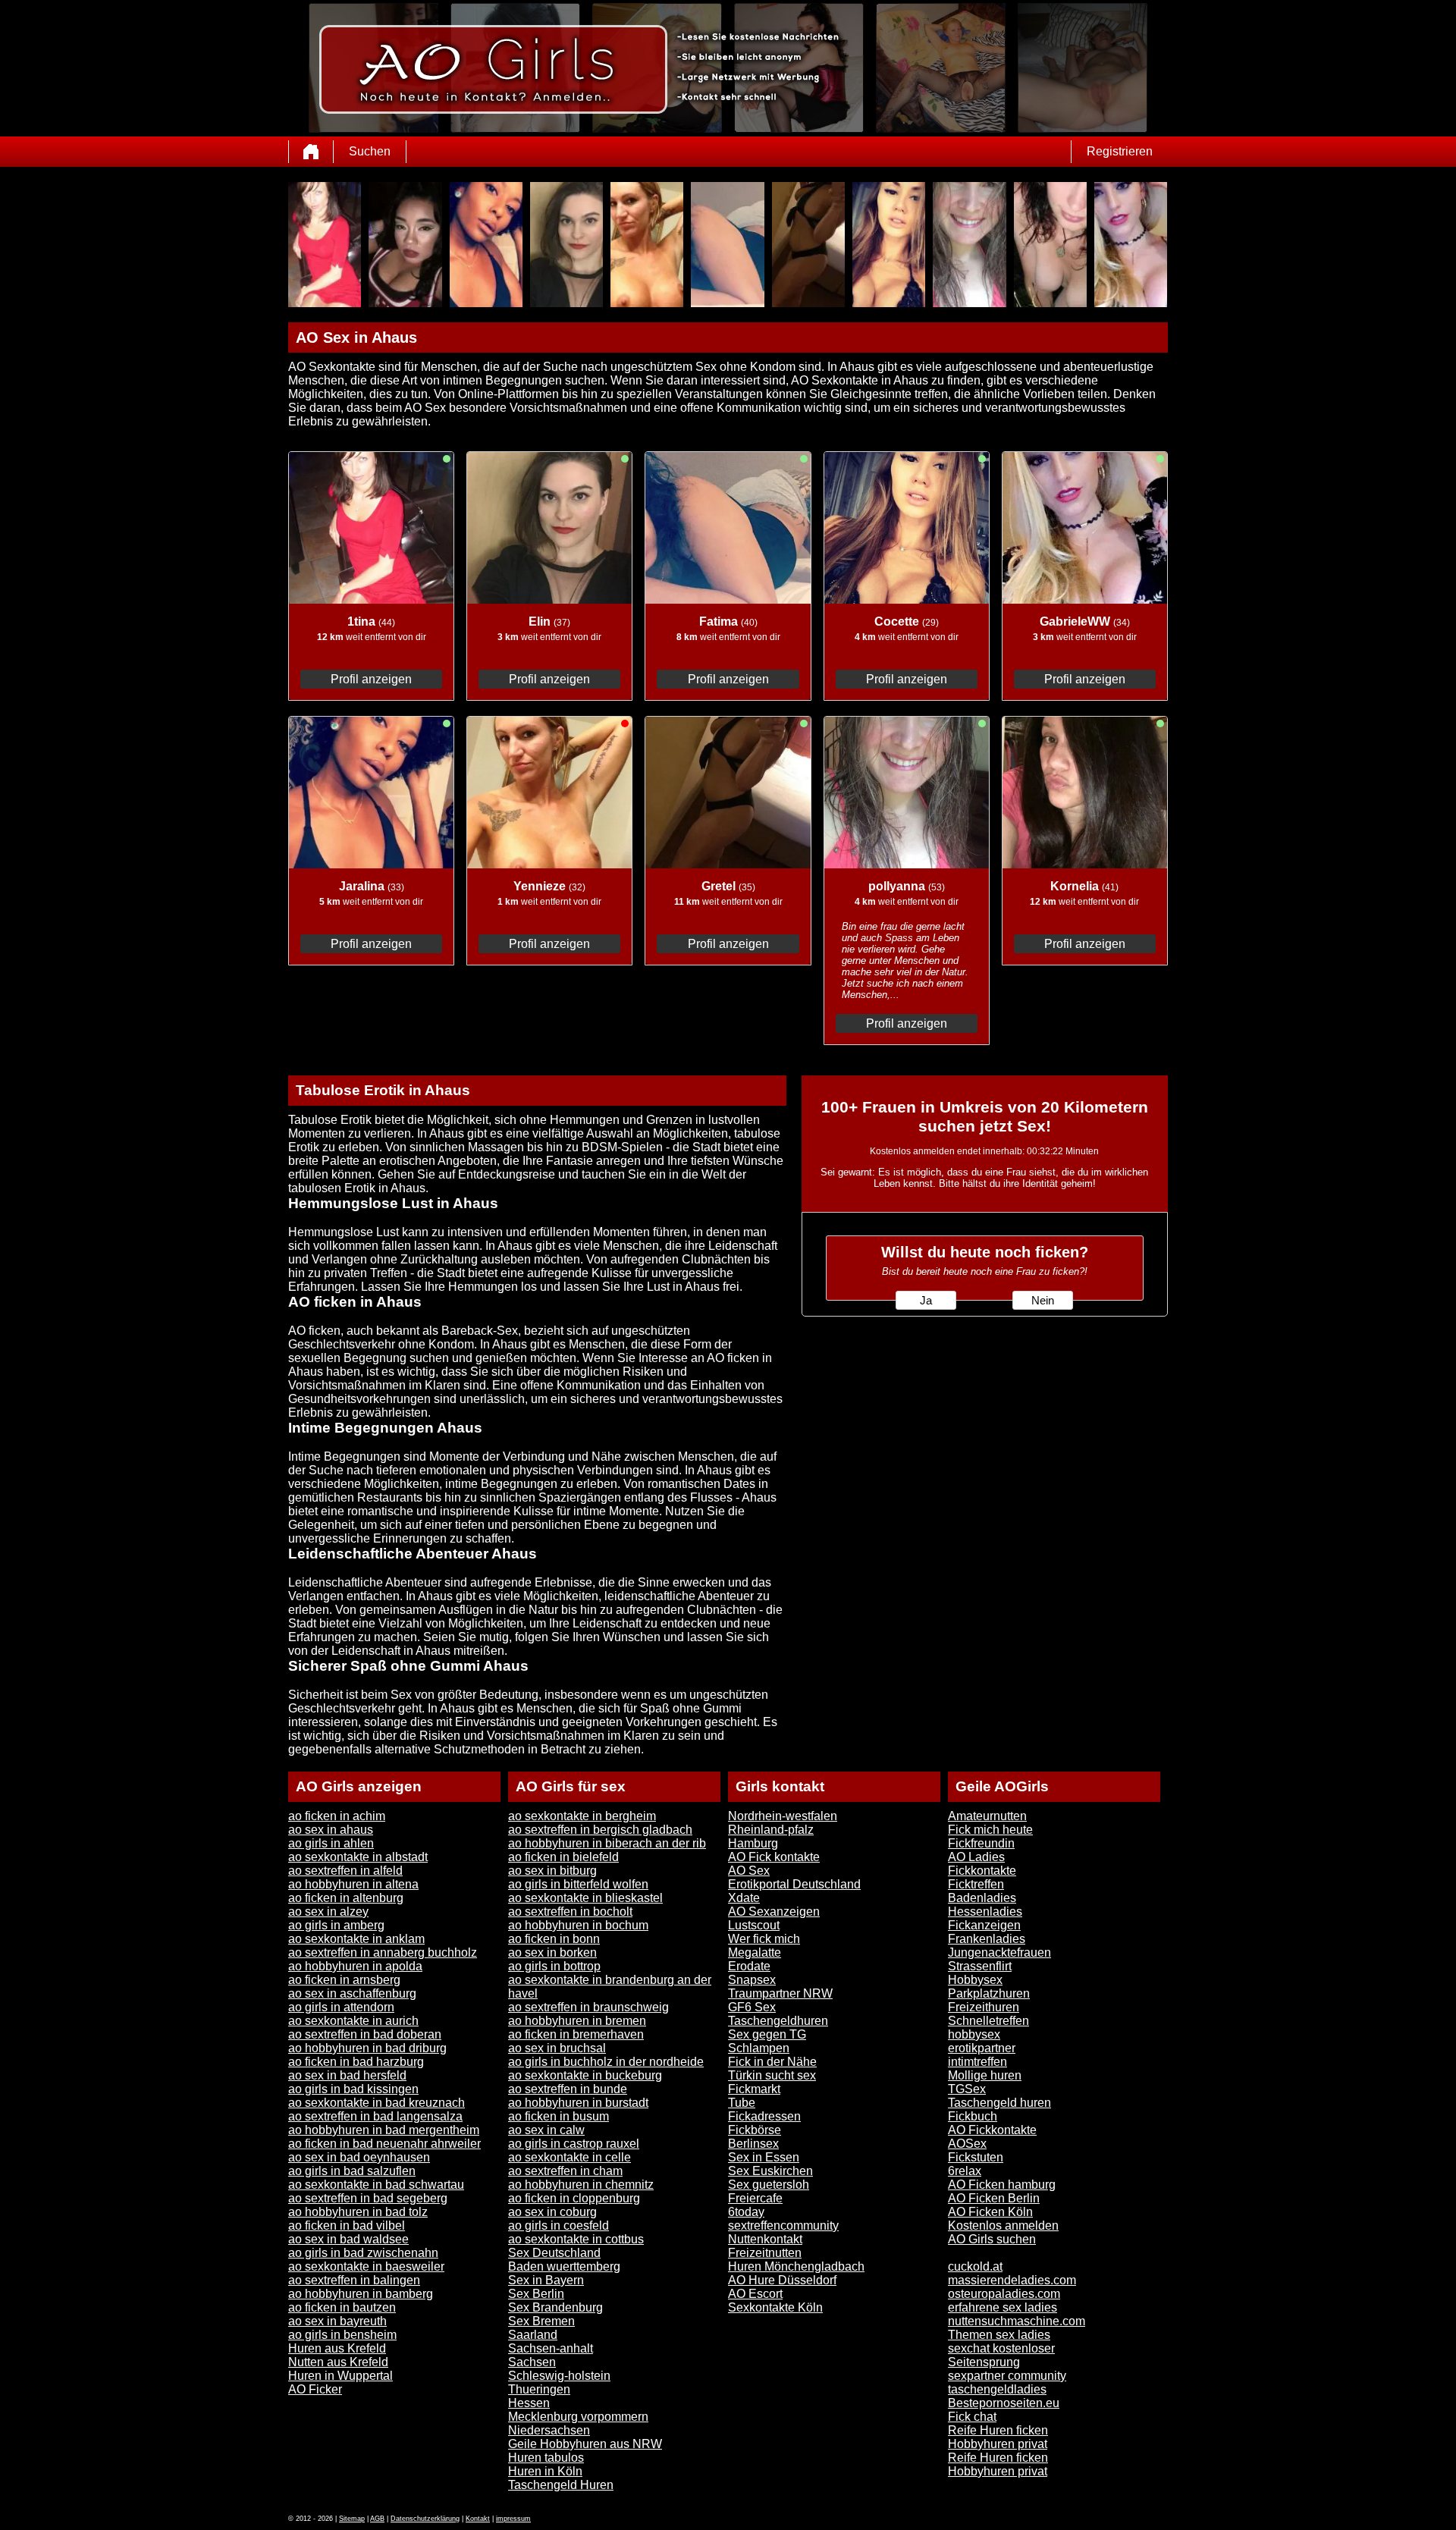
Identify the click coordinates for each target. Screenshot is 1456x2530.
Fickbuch (973, 2116)
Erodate (749, 1966)
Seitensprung (984, 2362)
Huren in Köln (545, 2471)
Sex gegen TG (767, 2034)
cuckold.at (975, 2266)
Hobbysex (975, 1980)
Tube (742, 2103)
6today (746, 2212)
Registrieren (1120, 151)
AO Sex (749, 1871)
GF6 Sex (752, 2007)
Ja (926, 1301)
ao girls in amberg (336, 1925)
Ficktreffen (976, 1884)
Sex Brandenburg (555, 2307)
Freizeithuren (984, 2007)
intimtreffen (977, 2062)
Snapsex (752, 1980)
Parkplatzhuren (989, 1993)
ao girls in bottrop (554, 1966)
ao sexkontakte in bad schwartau (376, 2185)
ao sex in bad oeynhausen (359, 2157)
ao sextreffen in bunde (568, 2089)
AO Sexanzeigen (774, 1912)
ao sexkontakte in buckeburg (585, 2075)
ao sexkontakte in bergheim (582, 1816)
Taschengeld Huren (561, 2485)
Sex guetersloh (769, 2185)
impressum (513, 2519)
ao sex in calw (546, 2130)
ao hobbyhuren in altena (353, 1884)
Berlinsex (753, 2144)
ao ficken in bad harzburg (356, 2062)
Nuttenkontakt (765, 2239)
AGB (377, 2519)
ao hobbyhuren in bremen (577, 2021)
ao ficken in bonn (554, 1939)
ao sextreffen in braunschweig (588, 2007)
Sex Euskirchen (770, 2171)
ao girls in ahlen (331, 1843)
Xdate (744, 1898)
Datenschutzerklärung (425, 2519)
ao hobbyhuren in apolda (355, 1966)
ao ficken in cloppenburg (574, 2198)
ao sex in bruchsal (557, 2048)
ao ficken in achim (337, 1816)
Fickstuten (976, 2157)
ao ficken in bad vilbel (347, 2226)
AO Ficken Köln (990, 2212)
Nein (1043, 1301)
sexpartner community (1007, 2376)
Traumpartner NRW (780, 1993)
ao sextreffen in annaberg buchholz (383, 1952)
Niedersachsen (549, 2430)
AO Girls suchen (992, 2239)
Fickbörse (755, 2130)
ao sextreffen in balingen (354, 2280)
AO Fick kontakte (774, 1857)
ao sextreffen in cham (565, 2171)
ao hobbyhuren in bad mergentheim (384, 2130)
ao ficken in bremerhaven (576, 2034)
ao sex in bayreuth (337, 2321)
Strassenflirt (980, 1966)
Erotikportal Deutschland (794, 1884)
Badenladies (982, 1898)
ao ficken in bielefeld (563, 1857)
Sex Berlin (536, 2294)
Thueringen (539, 2389)
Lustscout (754, 1925)
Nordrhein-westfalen (783, 1816)
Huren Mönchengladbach (796, 2266)
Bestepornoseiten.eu (1004, 2403)
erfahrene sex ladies (1003, 2307)
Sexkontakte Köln (775, 2307)
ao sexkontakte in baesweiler (366, 2266)
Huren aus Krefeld (337, 2348)
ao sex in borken (552, 1952)
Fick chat (972, 2417)
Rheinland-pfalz (771, 1830)
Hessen (529, 2403)
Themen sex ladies (999, 2335)
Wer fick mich (764, 1939)
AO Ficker (315, 2389)
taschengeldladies (997, 2389)
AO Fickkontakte (992, 2130)
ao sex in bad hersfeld (347, 2075)
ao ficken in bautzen (342, 2307)
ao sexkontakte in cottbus (576, 2239)
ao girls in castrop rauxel (574, 2144)
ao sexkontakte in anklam (356, 1939)
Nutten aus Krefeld (338, 2362)
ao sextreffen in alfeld (345, 1871)
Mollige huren (985, 2075)
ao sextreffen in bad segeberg (368, 2198)
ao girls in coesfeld (559, 2226)
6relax (965, 2171)
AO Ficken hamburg (1002, 2185)
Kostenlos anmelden (1003, 2226)
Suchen (370, 151)
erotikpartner (982, 2048)
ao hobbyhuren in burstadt (578, 2103)
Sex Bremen (541, 2321)
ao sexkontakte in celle (570, 2157)
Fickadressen (764, 2116)
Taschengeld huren (999, 2103)
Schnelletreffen (988, 2021)
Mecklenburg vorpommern (578, 2417)
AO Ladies (976, 1857)
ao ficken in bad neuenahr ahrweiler (384, 2144)
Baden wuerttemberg (564, 2266)
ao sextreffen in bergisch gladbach (600, 1830)
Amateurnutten (987, 1816)
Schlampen (759, 2048)
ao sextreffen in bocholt (570, 1912)
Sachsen (532, 2362)
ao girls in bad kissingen (353, 2089)
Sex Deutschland (554, 2253)
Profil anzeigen (371, 679)
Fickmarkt (754, 2089)
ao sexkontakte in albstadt (358, 1857)
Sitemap (352, 2519)
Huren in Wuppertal (340, 2376)
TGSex (967, 2089)
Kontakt (478, 2519)
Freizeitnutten (765, 2253)
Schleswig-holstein (559, 2376)
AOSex (967, 2144)
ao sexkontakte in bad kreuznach (377, 2103)
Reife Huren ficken (998, 2430)
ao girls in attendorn (341, 2007)
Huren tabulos (546, 2458)
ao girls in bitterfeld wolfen (578, 1884)
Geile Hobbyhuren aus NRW (585, 2444)
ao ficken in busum (559, 2116)
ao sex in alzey (328, 1912)
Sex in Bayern (546, 2280)
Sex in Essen (764, 2157)
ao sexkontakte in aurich (353, 2021)
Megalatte (755, 1952)
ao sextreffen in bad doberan (365, 2034)
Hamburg (753, 1843)
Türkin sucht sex (772, 2075)
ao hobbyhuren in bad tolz (358, 2212)
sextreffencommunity (783, 2226)
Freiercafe (755, 2198)
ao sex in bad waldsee (348, 2239)
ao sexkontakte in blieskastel (585, 1898)
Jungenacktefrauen (999, 1952)
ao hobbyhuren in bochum (578, 1925)
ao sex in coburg (552, 2212)
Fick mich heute (990, 1830)
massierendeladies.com (1012, 2280)
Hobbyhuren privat (998, 2444)
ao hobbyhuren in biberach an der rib (607, 1843)
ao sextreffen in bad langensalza (375, 2116)
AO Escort (755, 2294)
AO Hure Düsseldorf (782, 2280)
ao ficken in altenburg (346, 1898)
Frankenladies (987, 1939)
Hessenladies (985, 1912)
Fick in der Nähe (772, 2062)
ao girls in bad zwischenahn (363, 2253)
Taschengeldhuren (778, 2021)
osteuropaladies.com (1004, 2294)
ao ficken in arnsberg (344, 1980)
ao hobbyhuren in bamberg (361, 2294)
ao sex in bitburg (552, 1871)
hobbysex (974, 2034)
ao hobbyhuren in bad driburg (367, 2048)
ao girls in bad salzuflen (352, 2171)
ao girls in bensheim (342, 2335)
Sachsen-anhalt (551, 2348)
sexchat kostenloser (1001, 2348)
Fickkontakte (982, 1871)
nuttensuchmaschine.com (1017, 2321)
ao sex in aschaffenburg (352, 1993)
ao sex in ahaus (331, 1830)
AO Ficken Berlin (994, 2198)
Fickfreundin (981, 1843)
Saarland (533, 2335)
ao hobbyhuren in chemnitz (581, 2185)
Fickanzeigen (984, 1925)
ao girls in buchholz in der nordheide (606, 2062)
